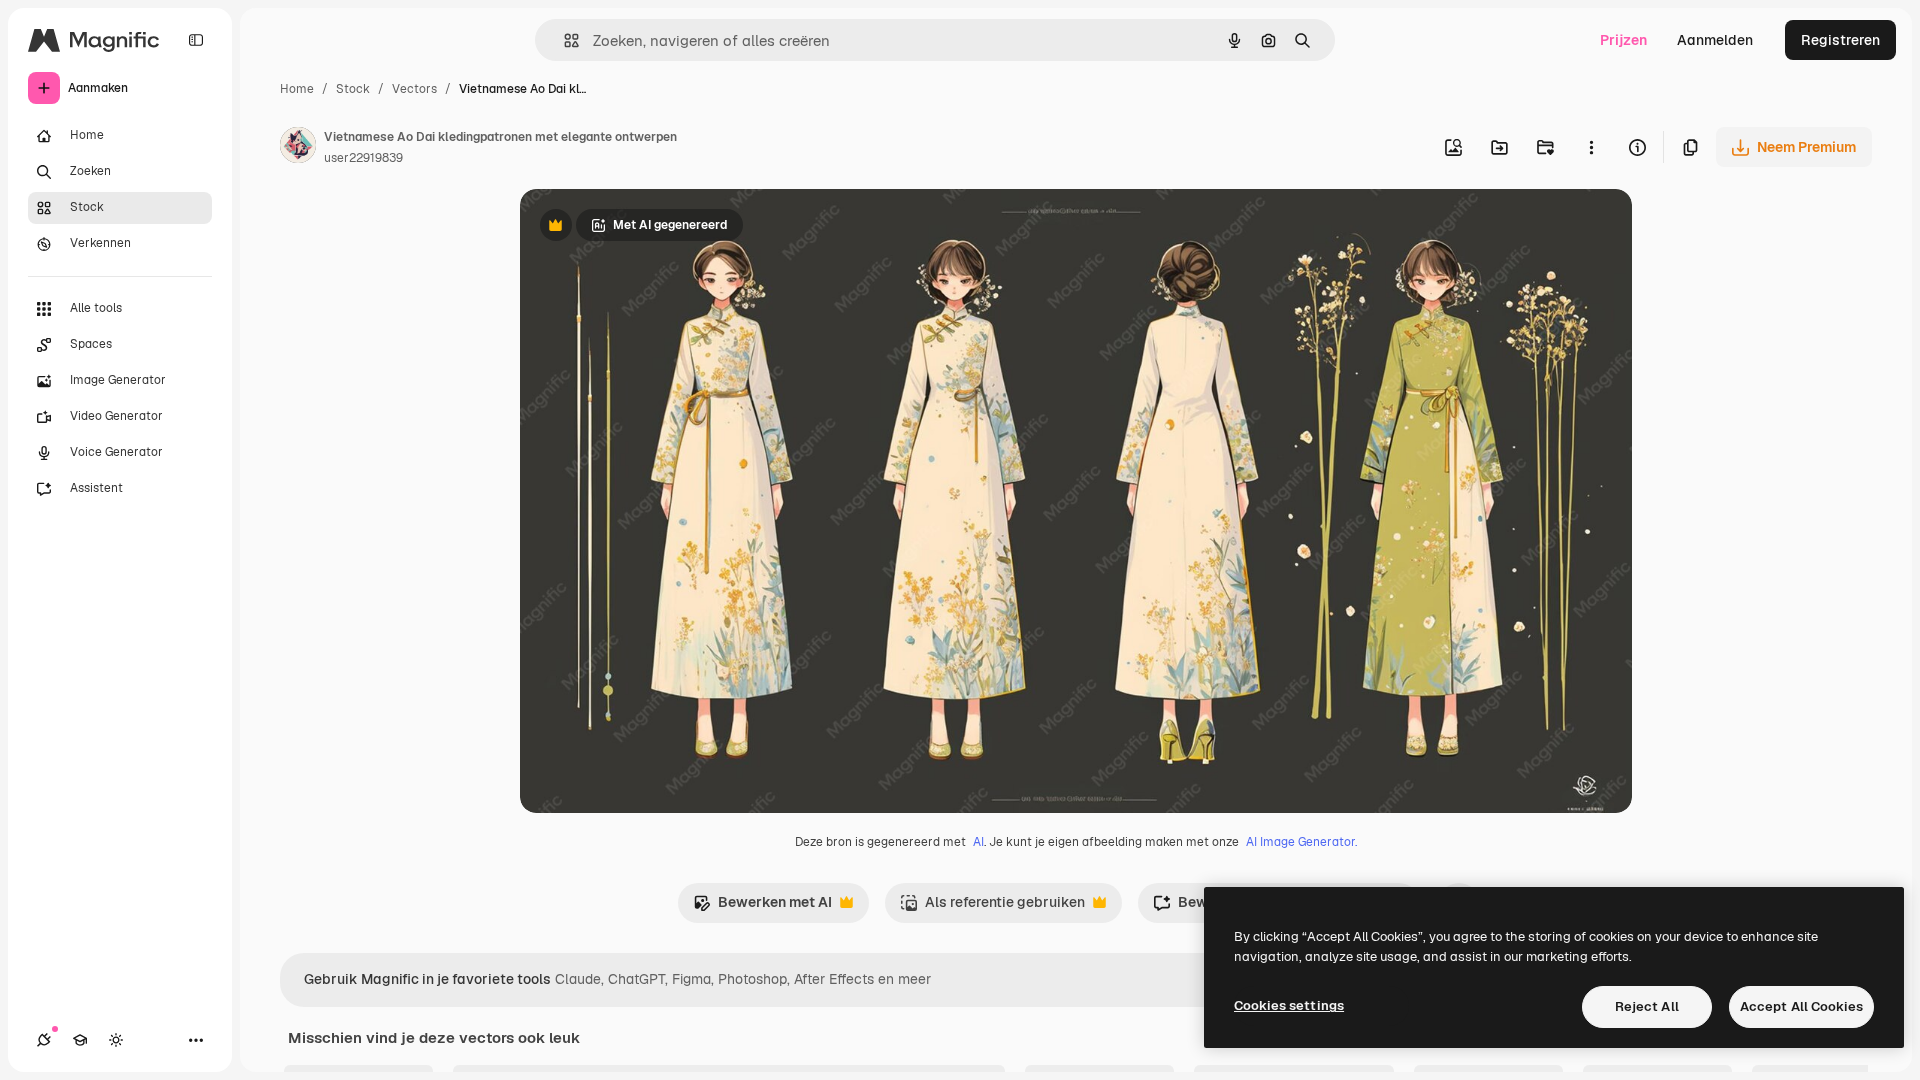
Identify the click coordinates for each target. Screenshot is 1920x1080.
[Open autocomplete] (563, 40)
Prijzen (1623, 40)
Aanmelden (1715, 40)
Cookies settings (1289, 1005)
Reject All (1647, 1006)
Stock (353, 89)
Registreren (1840, 40)
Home (297, 89)
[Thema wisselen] (116, 1040)
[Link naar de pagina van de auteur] (298, 148)
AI (978, 842)
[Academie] (80, 1040)
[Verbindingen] (44, 1040)
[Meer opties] (1591, 147)
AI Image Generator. (1301, 842)
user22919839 (363, 158)
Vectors (414, 89)
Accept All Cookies (1801, 1006)
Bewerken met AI (762, 907)
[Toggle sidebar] (196, 40)
